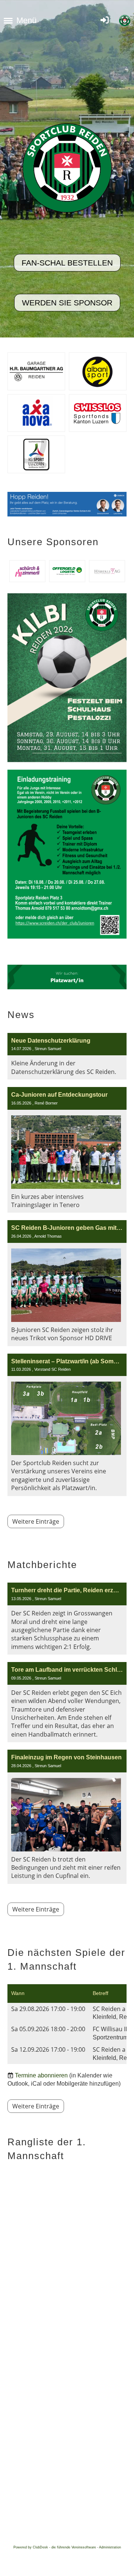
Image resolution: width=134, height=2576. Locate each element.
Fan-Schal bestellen (67, 263)
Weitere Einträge (36, 1521)
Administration (110, 2547)
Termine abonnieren (41, 2075)
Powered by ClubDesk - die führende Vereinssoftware (55, 2547)
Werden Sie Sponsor (67, 303)
